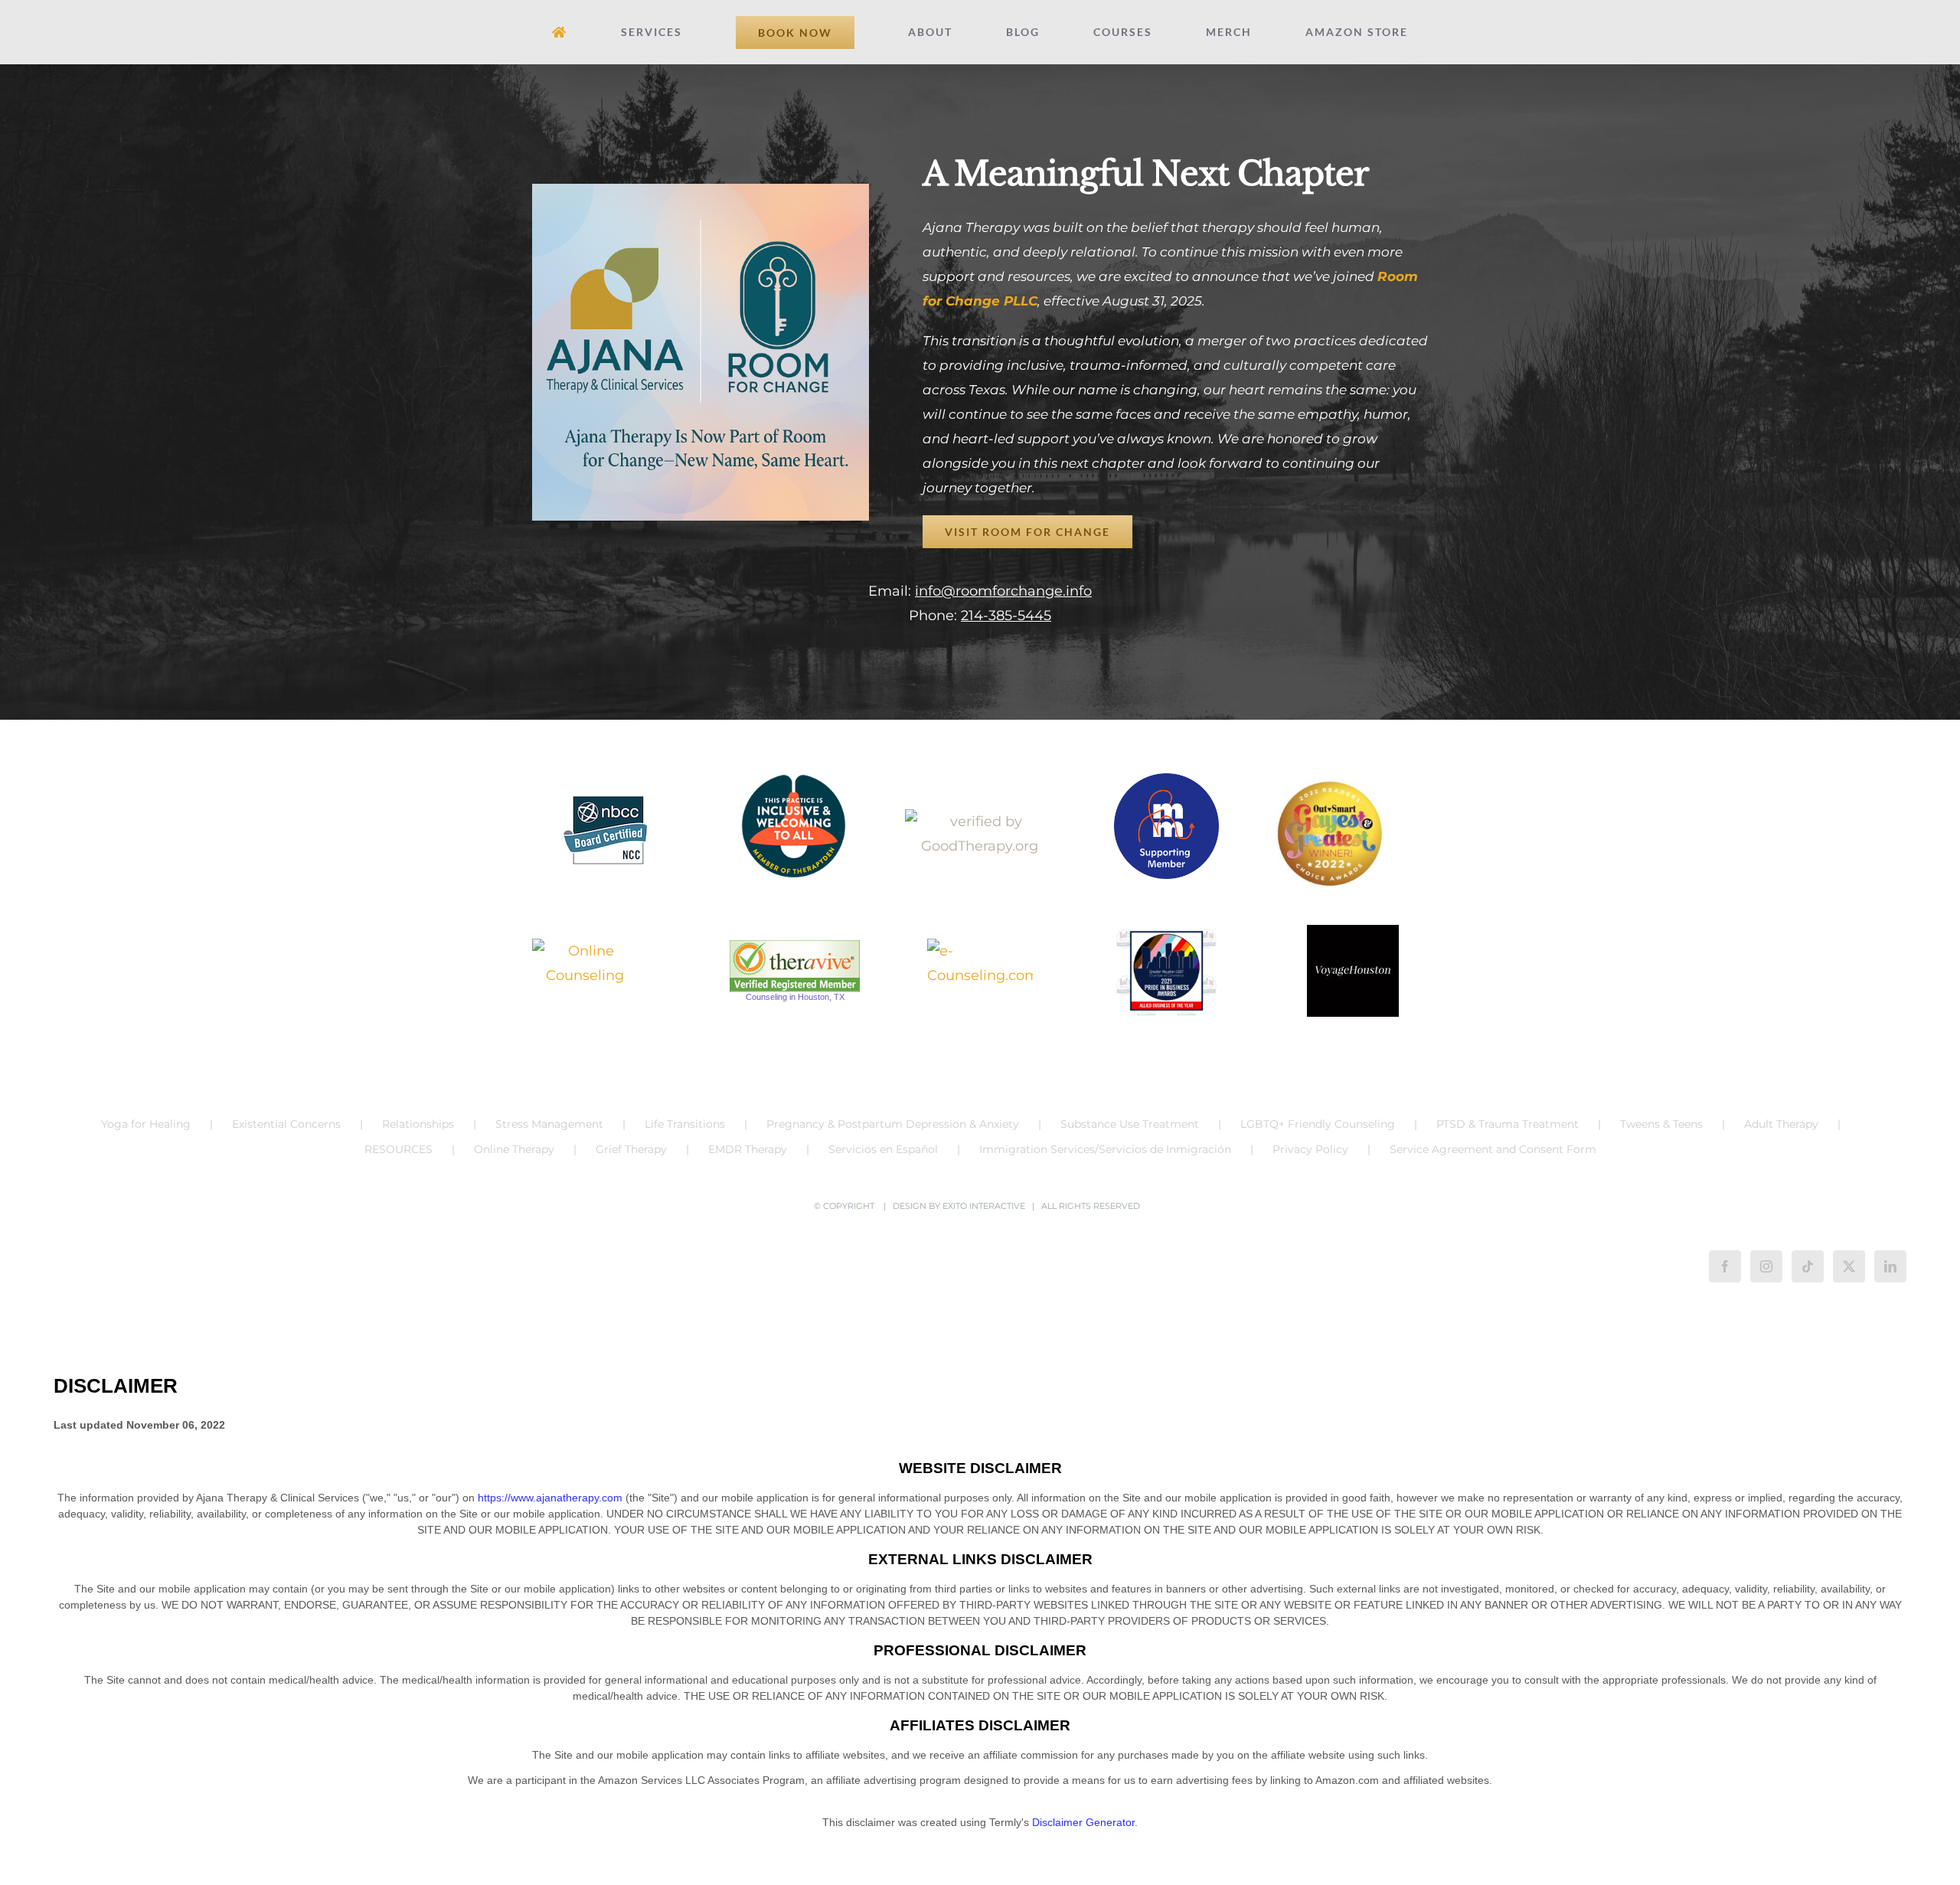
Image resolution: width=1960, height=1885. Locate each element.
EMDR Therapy (748, 1149)
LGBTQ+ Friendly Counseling (1318, 1124)
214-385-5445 (1006, 616)
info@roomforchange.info (1003, 591)
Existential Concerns (286, 1124)
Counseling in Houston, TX (795, 997)
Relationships (418, 1124)
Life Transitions (685, 1124)
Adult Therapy (1781, 1124)
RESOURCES (399, 1149)
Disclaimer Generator (1083, 1822)
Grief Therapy (631, 1149)
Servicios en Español (883, 1149)
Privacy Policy (1310, 1149)
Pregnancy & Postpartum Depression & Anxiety (893, 1124)
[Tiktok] (1808, 1266)
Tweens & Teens (1661, 1124)
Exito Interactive (984, 1206)
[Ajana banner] (701, 191)
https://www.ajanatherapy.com (550, 1498)
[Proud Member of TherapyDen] (794, 826)
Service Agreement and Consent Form (1493, 1149)
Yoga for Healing (146, 1124)
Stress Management (549, 1124)
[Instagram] (1766, 1266)
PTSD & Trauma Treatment (1508, 1124)
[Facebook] (1725, 1266)
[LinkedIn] (1890, 1266)
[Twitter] (1849, 1266)
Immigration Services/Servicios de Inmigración (1105, 1149)
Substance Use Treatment (1130, 1124)
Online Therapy (514, 1149)
